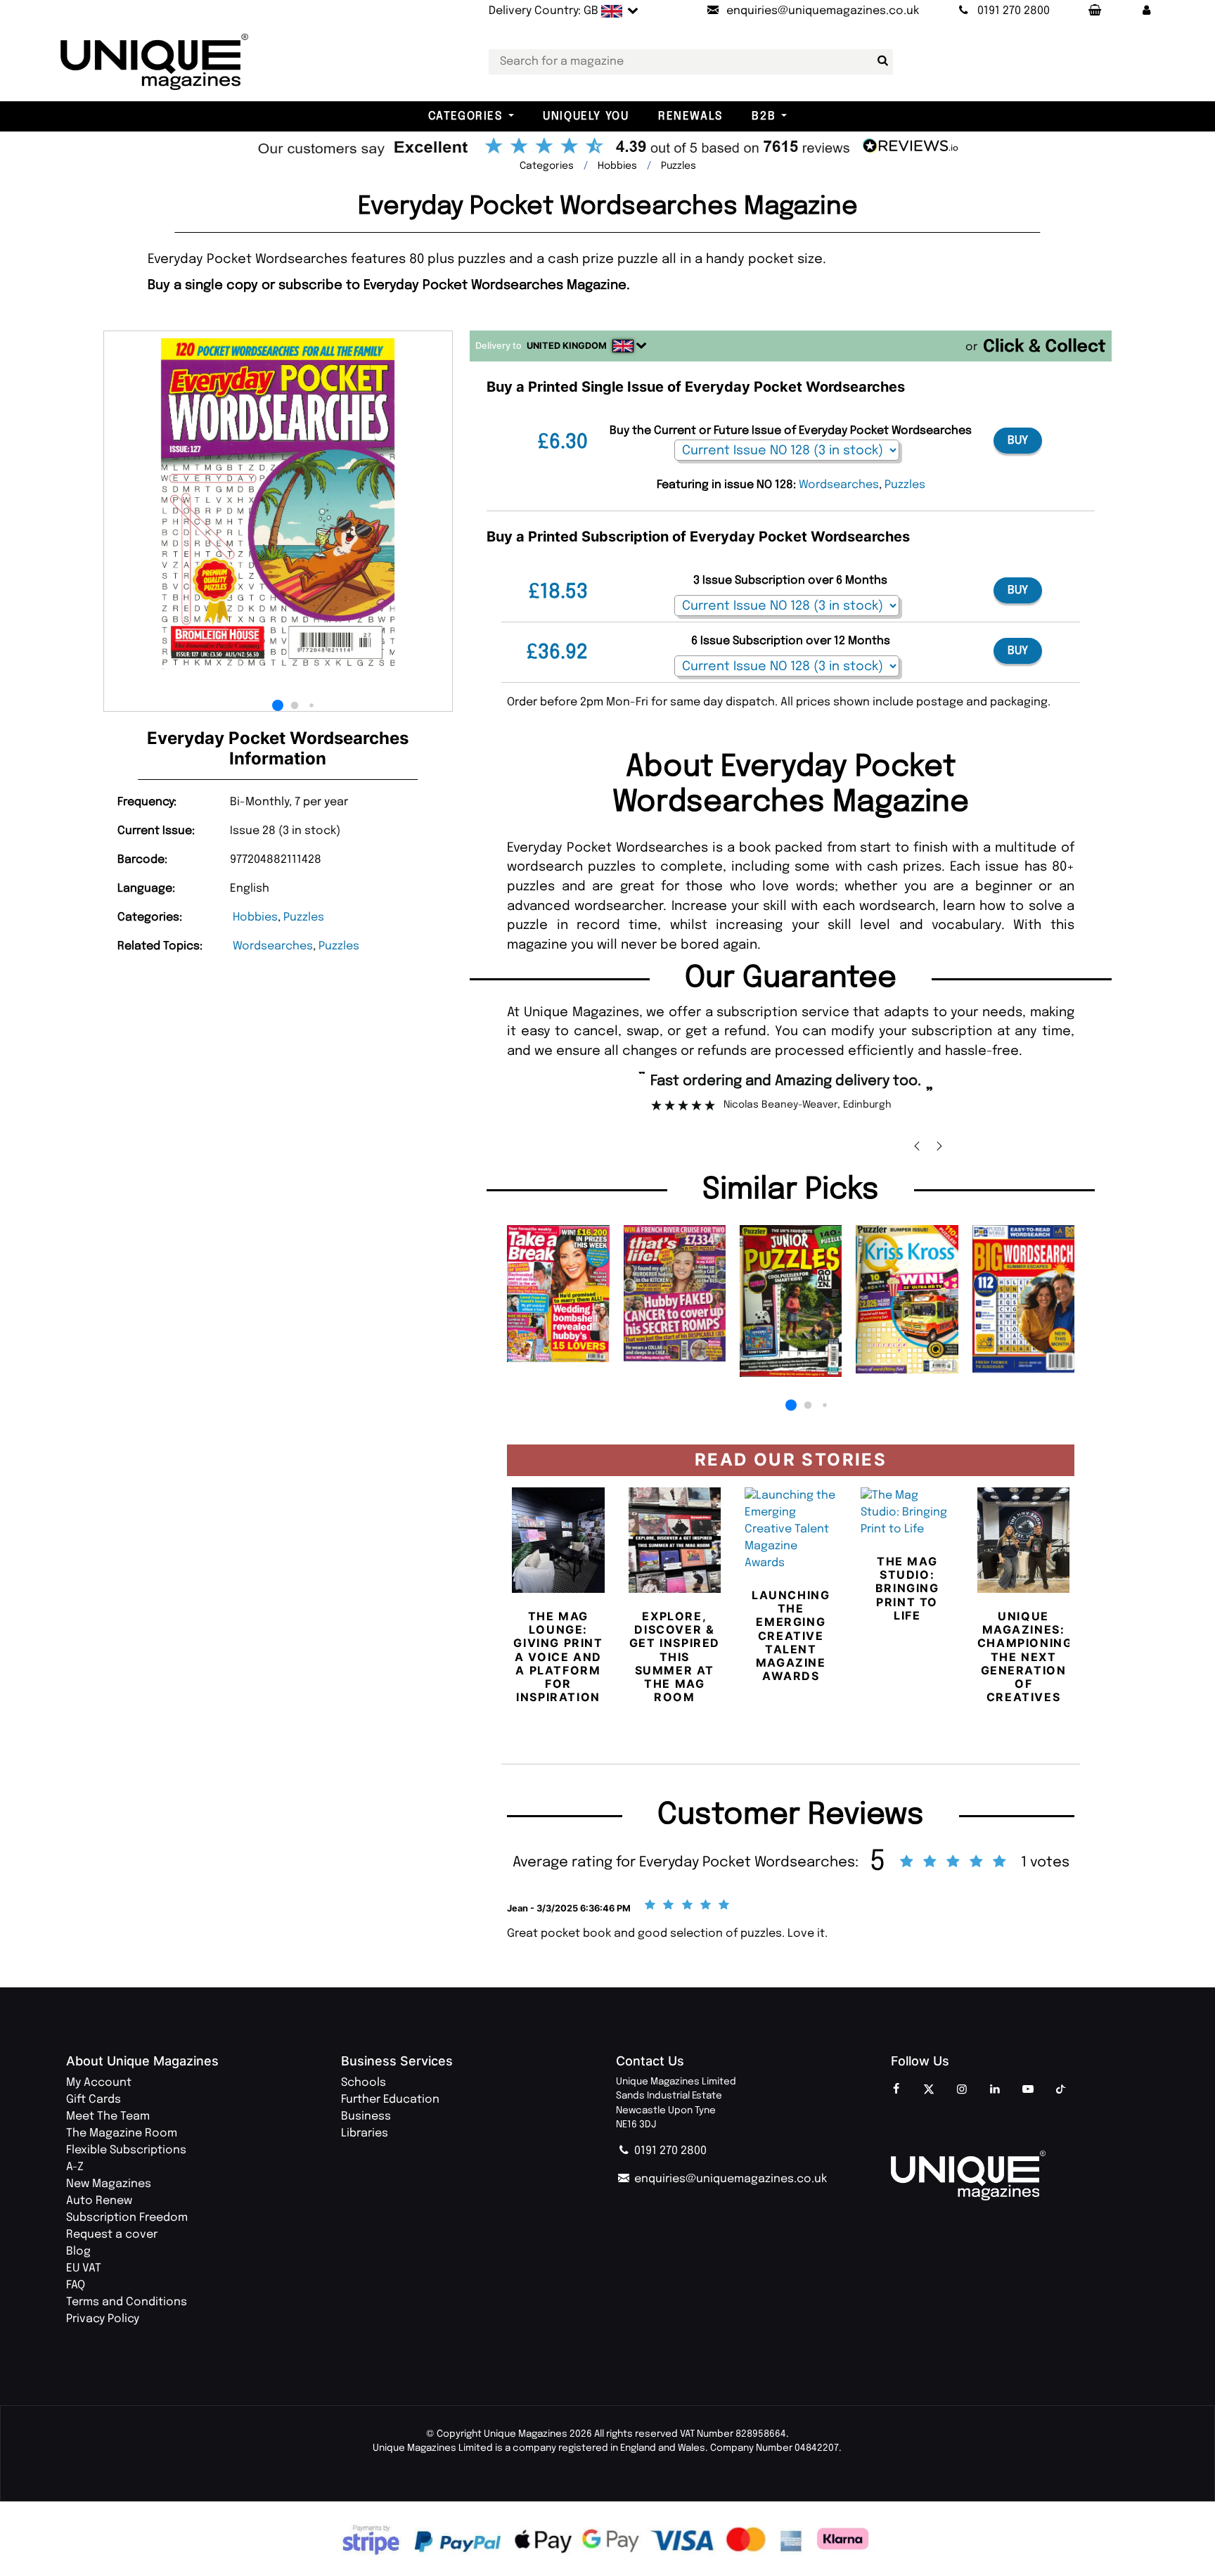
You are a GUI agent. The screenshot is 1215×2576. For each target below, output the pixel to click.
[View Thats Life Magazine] (675, 1293)
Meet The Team (108, 2116)
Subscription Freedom (127, 2218)
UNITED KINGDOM (567, 346)
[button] (1146, 11)
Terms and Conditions (127, 2302)
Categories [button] (465, 116)
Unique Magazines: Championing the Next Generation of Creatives (1025, 1657)
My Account (99, 2083)
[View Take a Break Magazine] (558, 1294)
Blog (78, 2251)
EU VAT (84, 2268)
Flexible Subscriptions (126, 2150)
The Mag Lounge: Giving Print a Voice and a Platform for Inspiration (558, 1657)
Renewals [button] (690, 116)
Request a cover (112, 2235)
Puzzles (304, 917)
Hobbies (255, 917)
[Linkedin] (995, 2090)
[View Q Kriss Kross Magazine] (907, 1299)
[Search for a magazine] (880, 61)
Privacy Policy (103, 2319)
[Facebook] (896, 2090)
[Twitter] (929, 2090)
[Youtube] (1028, 2090)
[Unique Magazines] (1020, 2175)
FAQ (76, 2285)
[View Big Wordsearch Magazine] (1023, 1299)
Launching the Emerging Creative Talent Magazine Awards (791, 1635)
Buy (1018, 441)
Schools (364, 2083)
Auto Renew (99, 2201)
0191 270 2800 (669, 2151)
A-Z (75, 2167)
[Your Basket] (1094, 11)
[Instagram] (962, 2090)
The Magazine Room (122, 2133)
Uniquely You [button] (586, 116)
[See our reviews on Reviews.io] (607, 148)
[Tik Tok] (1061, 2090)
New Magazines (109, 2184)
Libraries (365, 2133)
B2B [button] (764, 116)
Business (366, 2116)
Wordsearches (273, 946)
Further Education (390, 2100)
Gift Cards (94, 2100)
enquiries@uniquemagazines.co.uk (729, 2179)
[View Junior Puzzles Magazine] (791, 1301)
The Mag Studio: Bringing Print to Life (907, 1588)
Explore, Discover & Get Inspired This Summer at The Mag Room (675, 1657)
